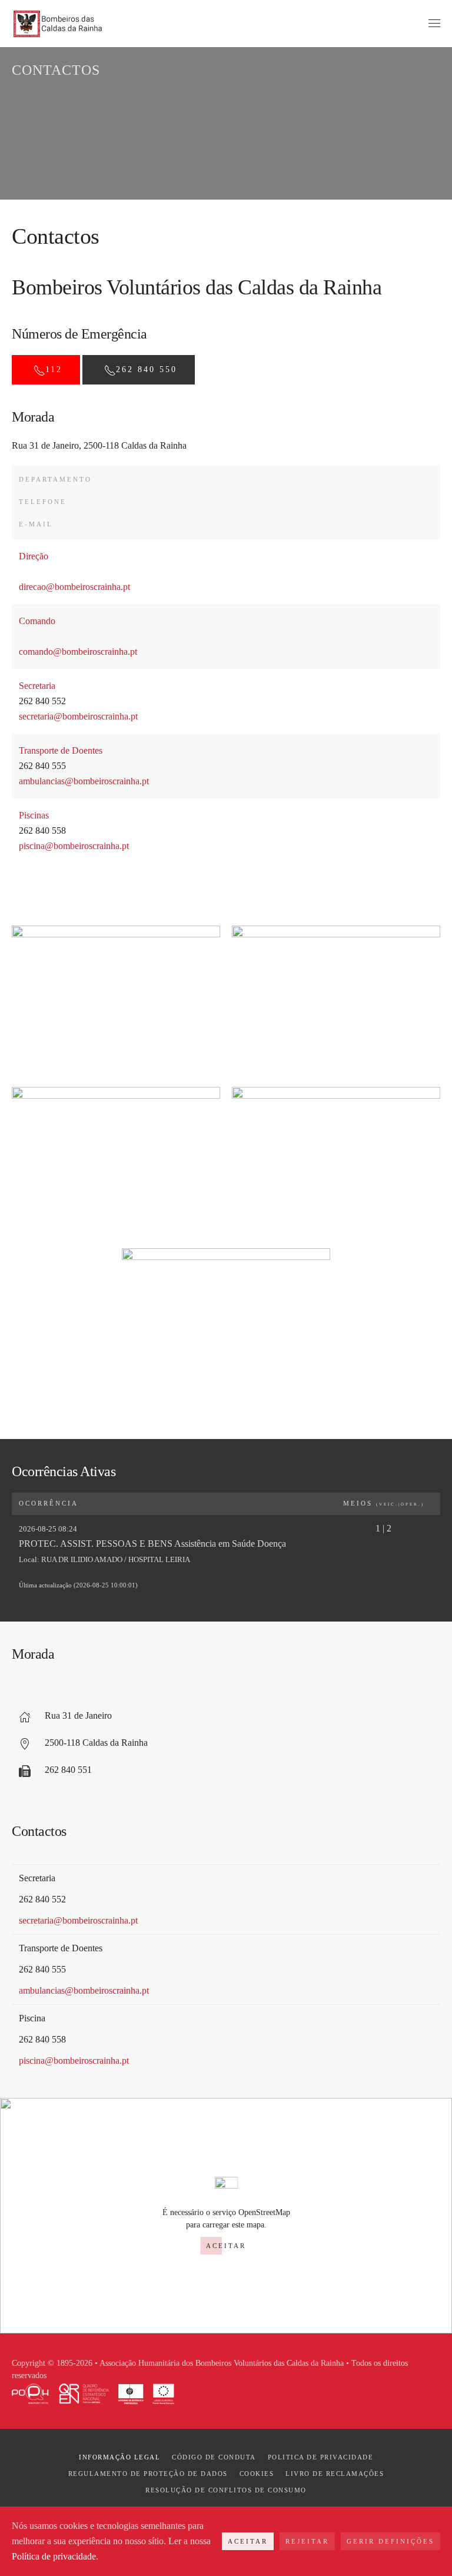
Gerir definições (390, 2541)
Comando (37, 621)
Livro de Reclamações (335, 2474)
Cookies (257, 2474)
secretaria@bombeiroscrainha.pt (78, 716)
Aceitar (226, 2246)
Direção (34, 556)
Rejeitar (307, 2541)
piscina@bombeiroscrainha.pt (74, 846)
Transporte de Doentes (61, 750)
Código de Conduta (214, 2457)
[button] (434, 24)
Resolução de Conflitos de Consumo (226, 2490)
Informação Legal (119, 2457)
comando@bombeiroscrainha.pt (78, 652)
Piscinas (34, 815)
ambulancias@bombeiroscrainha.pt (84, 781)
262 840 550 (147, 369)
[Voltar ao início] (58, 24)
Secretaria (37, 686)
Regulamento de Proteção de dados (148, 2474)
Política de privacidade (54, 2556)
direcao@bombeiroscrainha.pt (74, 587)
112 (54, 369)
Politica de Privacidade (321, 2457)
